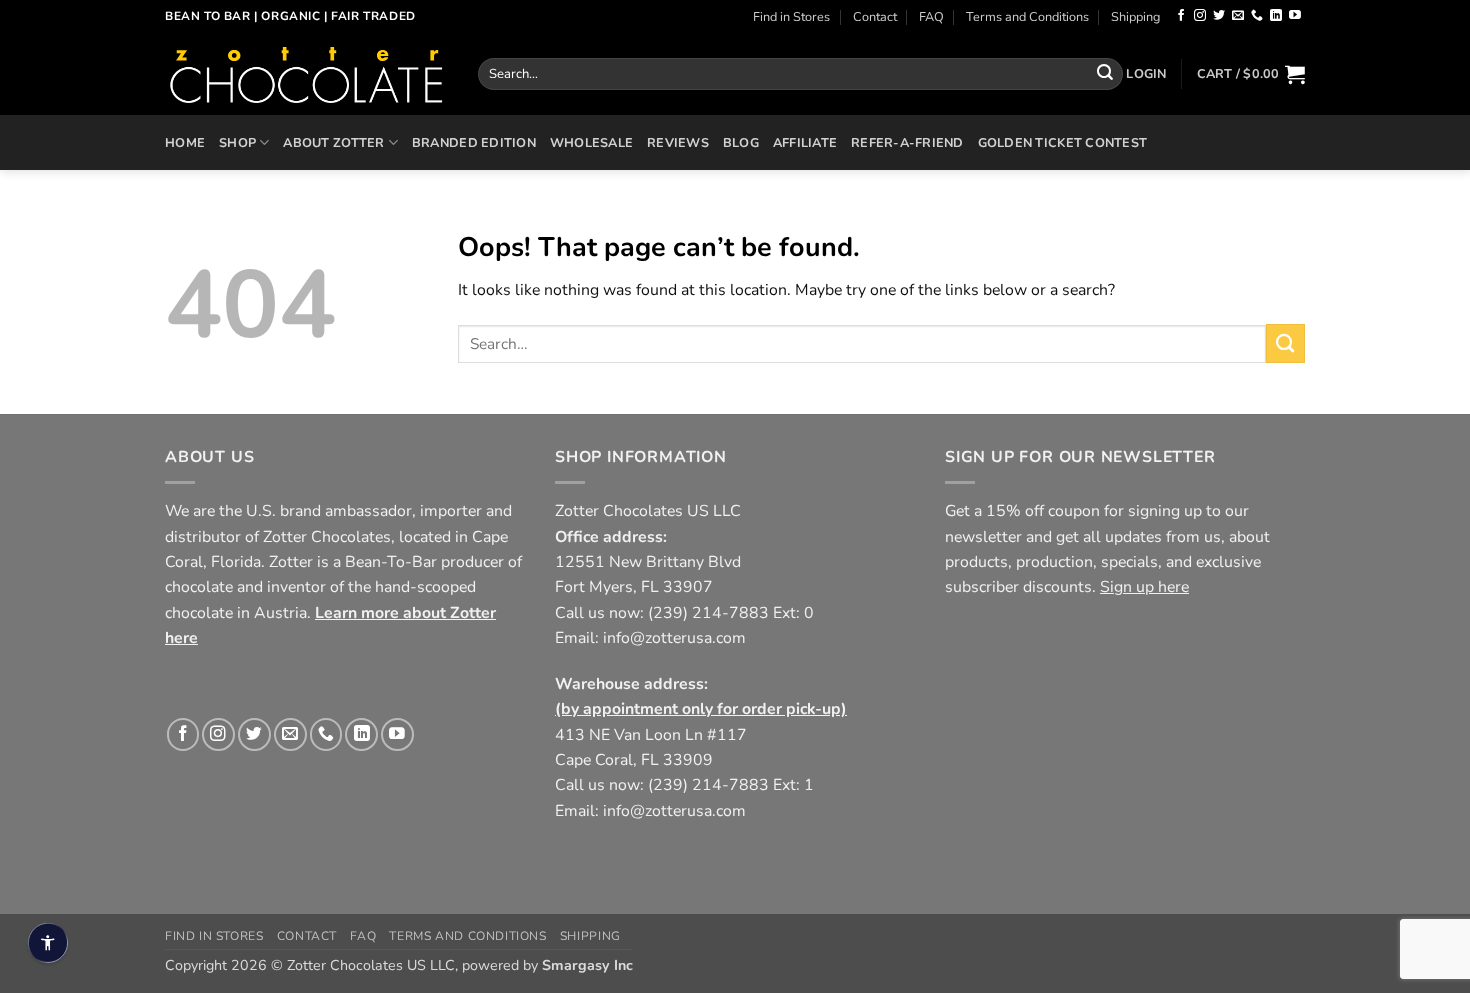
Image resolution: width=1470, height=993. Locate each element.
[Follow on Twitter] (1219, 16)
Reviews (678, 142)
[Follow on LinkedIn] (1276, 16)
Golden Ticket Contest (1062, 142)
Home (185, 142)
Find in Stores (791, 16)
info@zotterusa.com (674, 638)
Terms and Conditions (1027, 16)
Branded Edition (474, 142)
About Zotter (333, 142)
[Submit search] (1105, 73)
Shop (237, 142)
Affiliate (805, 142)
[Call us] (1257, 16)
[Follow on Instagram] (1200, 16)
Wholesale (591, 142)
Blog (741, 142)
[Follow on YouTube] (1295, 16)
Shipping (1135, 16)
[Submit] (1285, 343)
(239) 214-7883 (708, 613)
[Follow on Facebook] (1181, 16)
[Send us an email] (1238, 16)
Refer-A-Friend (907, 142)
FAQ (931, 16)
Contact (875, 16)
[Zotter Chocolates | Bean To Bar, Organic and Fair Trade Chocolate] (306, 74)
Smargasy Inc (587, 965)
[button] (1146, 74)
